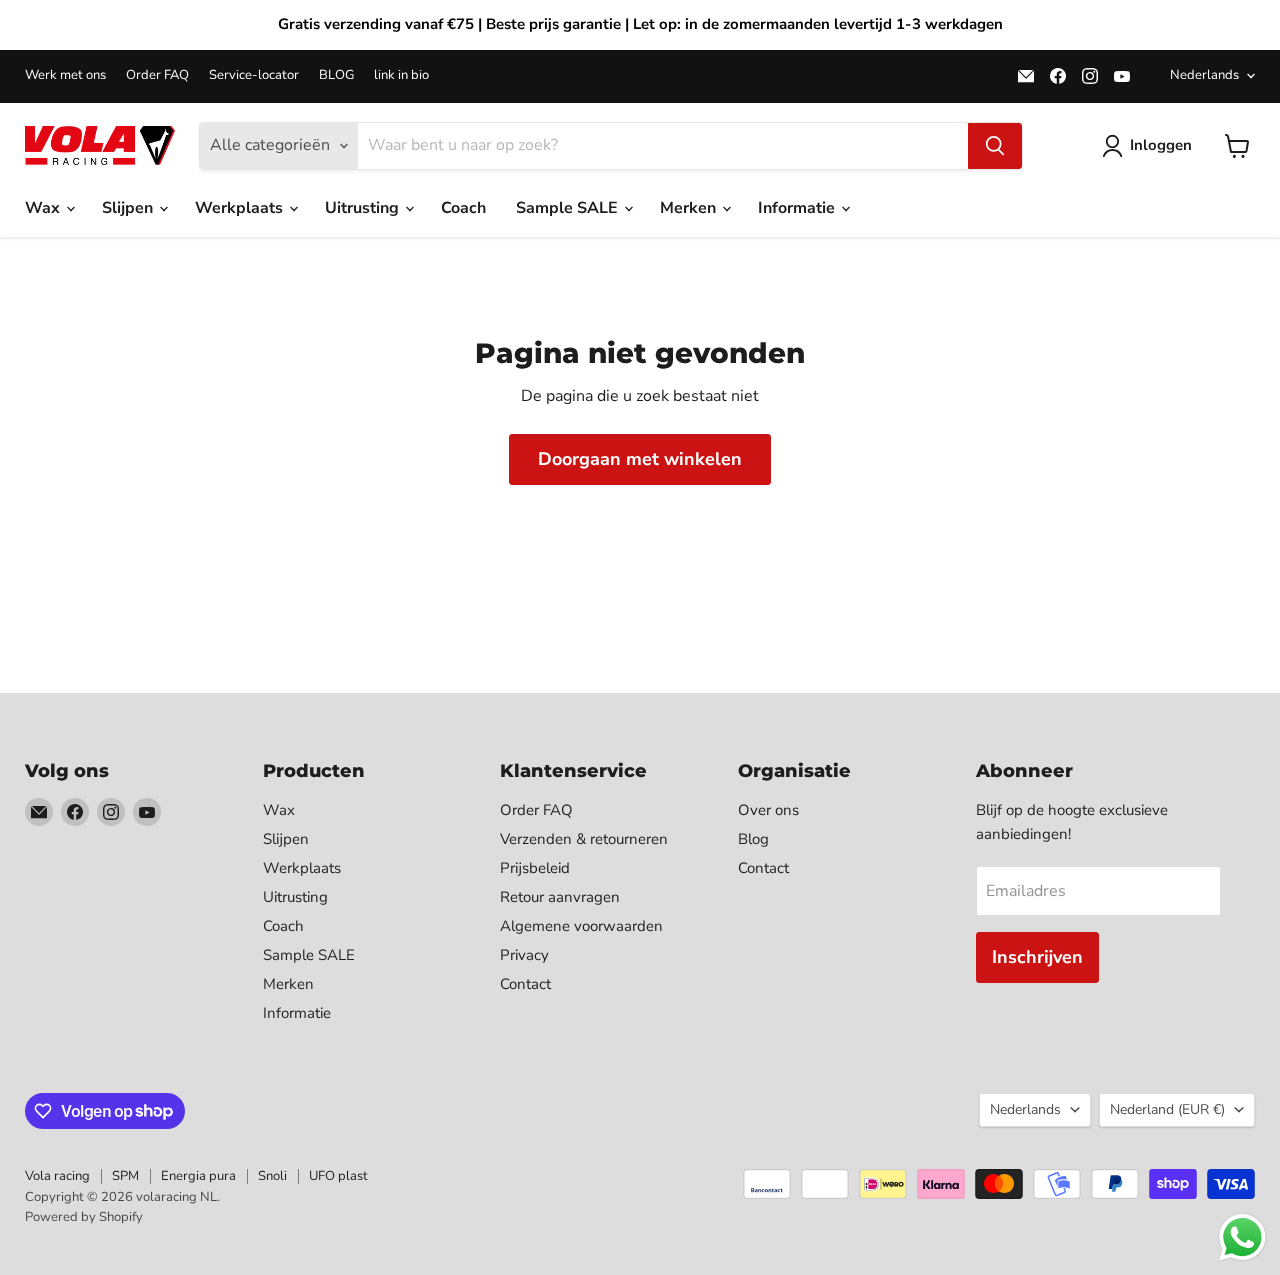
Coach (463, 208)
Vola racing (57, 1176)
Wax (44, 208)
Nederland (1167, 1109)
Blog (753, 839)
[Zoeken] (995, 146)
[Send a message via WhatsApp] (1242, 1237)
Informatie (798, 208)
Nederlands (1204, 75)
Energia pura (198, 1176)
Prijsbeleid (535, 868)
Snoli (272, 1176)
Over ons (768, 810)
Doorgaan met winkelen (640, 459)
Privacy (524, 955)
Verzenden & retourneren (584, 839)
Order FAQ (157, 75)
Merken (690, 208)
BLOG (336, 75)
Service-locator (254, 75)
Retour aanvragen (560, 897)
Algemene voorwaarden (581, 926)
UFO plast (338, 1176)
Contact (525, 984)
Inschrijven (1037, 957)
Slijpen (129, 208)
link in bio (401, 75)
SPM (125, 1176)
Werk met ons (65, 75)
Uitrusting (364, 208)
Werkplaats (241, 208)
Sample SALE (569, 208)
